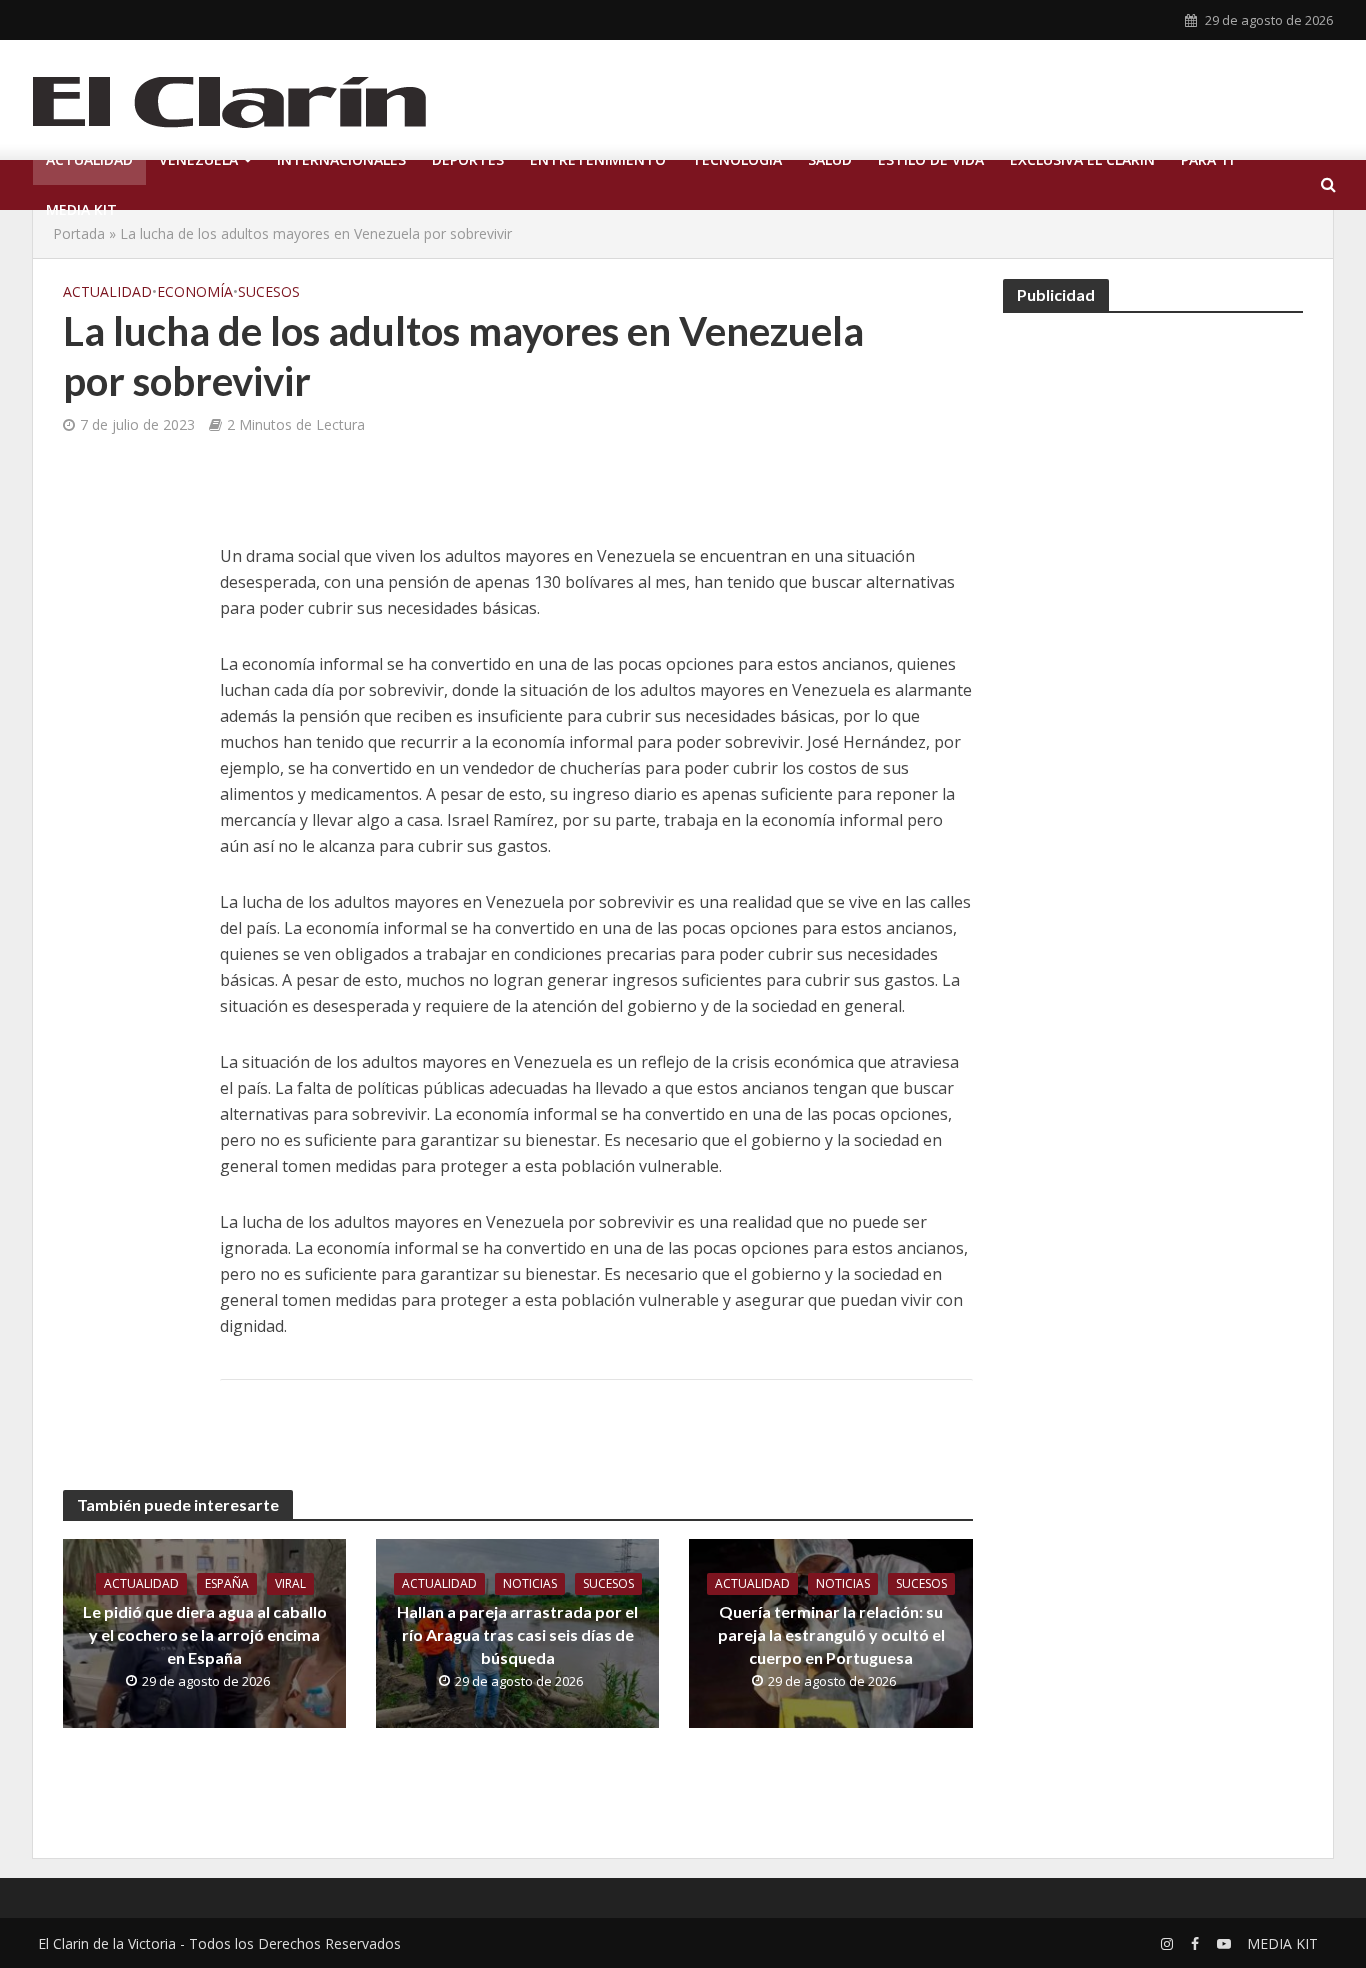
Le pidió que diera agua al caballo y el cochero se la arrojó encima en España (205, 1634)
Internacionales (341, 159)
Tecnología (737, 159)
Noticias (530, 1583)
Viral (290, 1583)
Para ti (1207, 159)
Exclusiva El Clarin (1082, 159)
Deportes (468, 159)
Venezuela (198, 159)
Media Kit (81, 209)
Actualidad (89, 159)
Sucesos (269, 291)
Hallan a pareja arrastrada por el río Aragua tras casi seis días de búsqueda (517, 1634)
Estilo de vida (931, 159)
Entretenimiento (598, 159)
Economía (195, 291)
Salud (830, 159)
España (227, 1583)
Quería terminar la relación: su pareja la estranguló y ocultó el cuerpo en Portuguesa (831, 1634)
